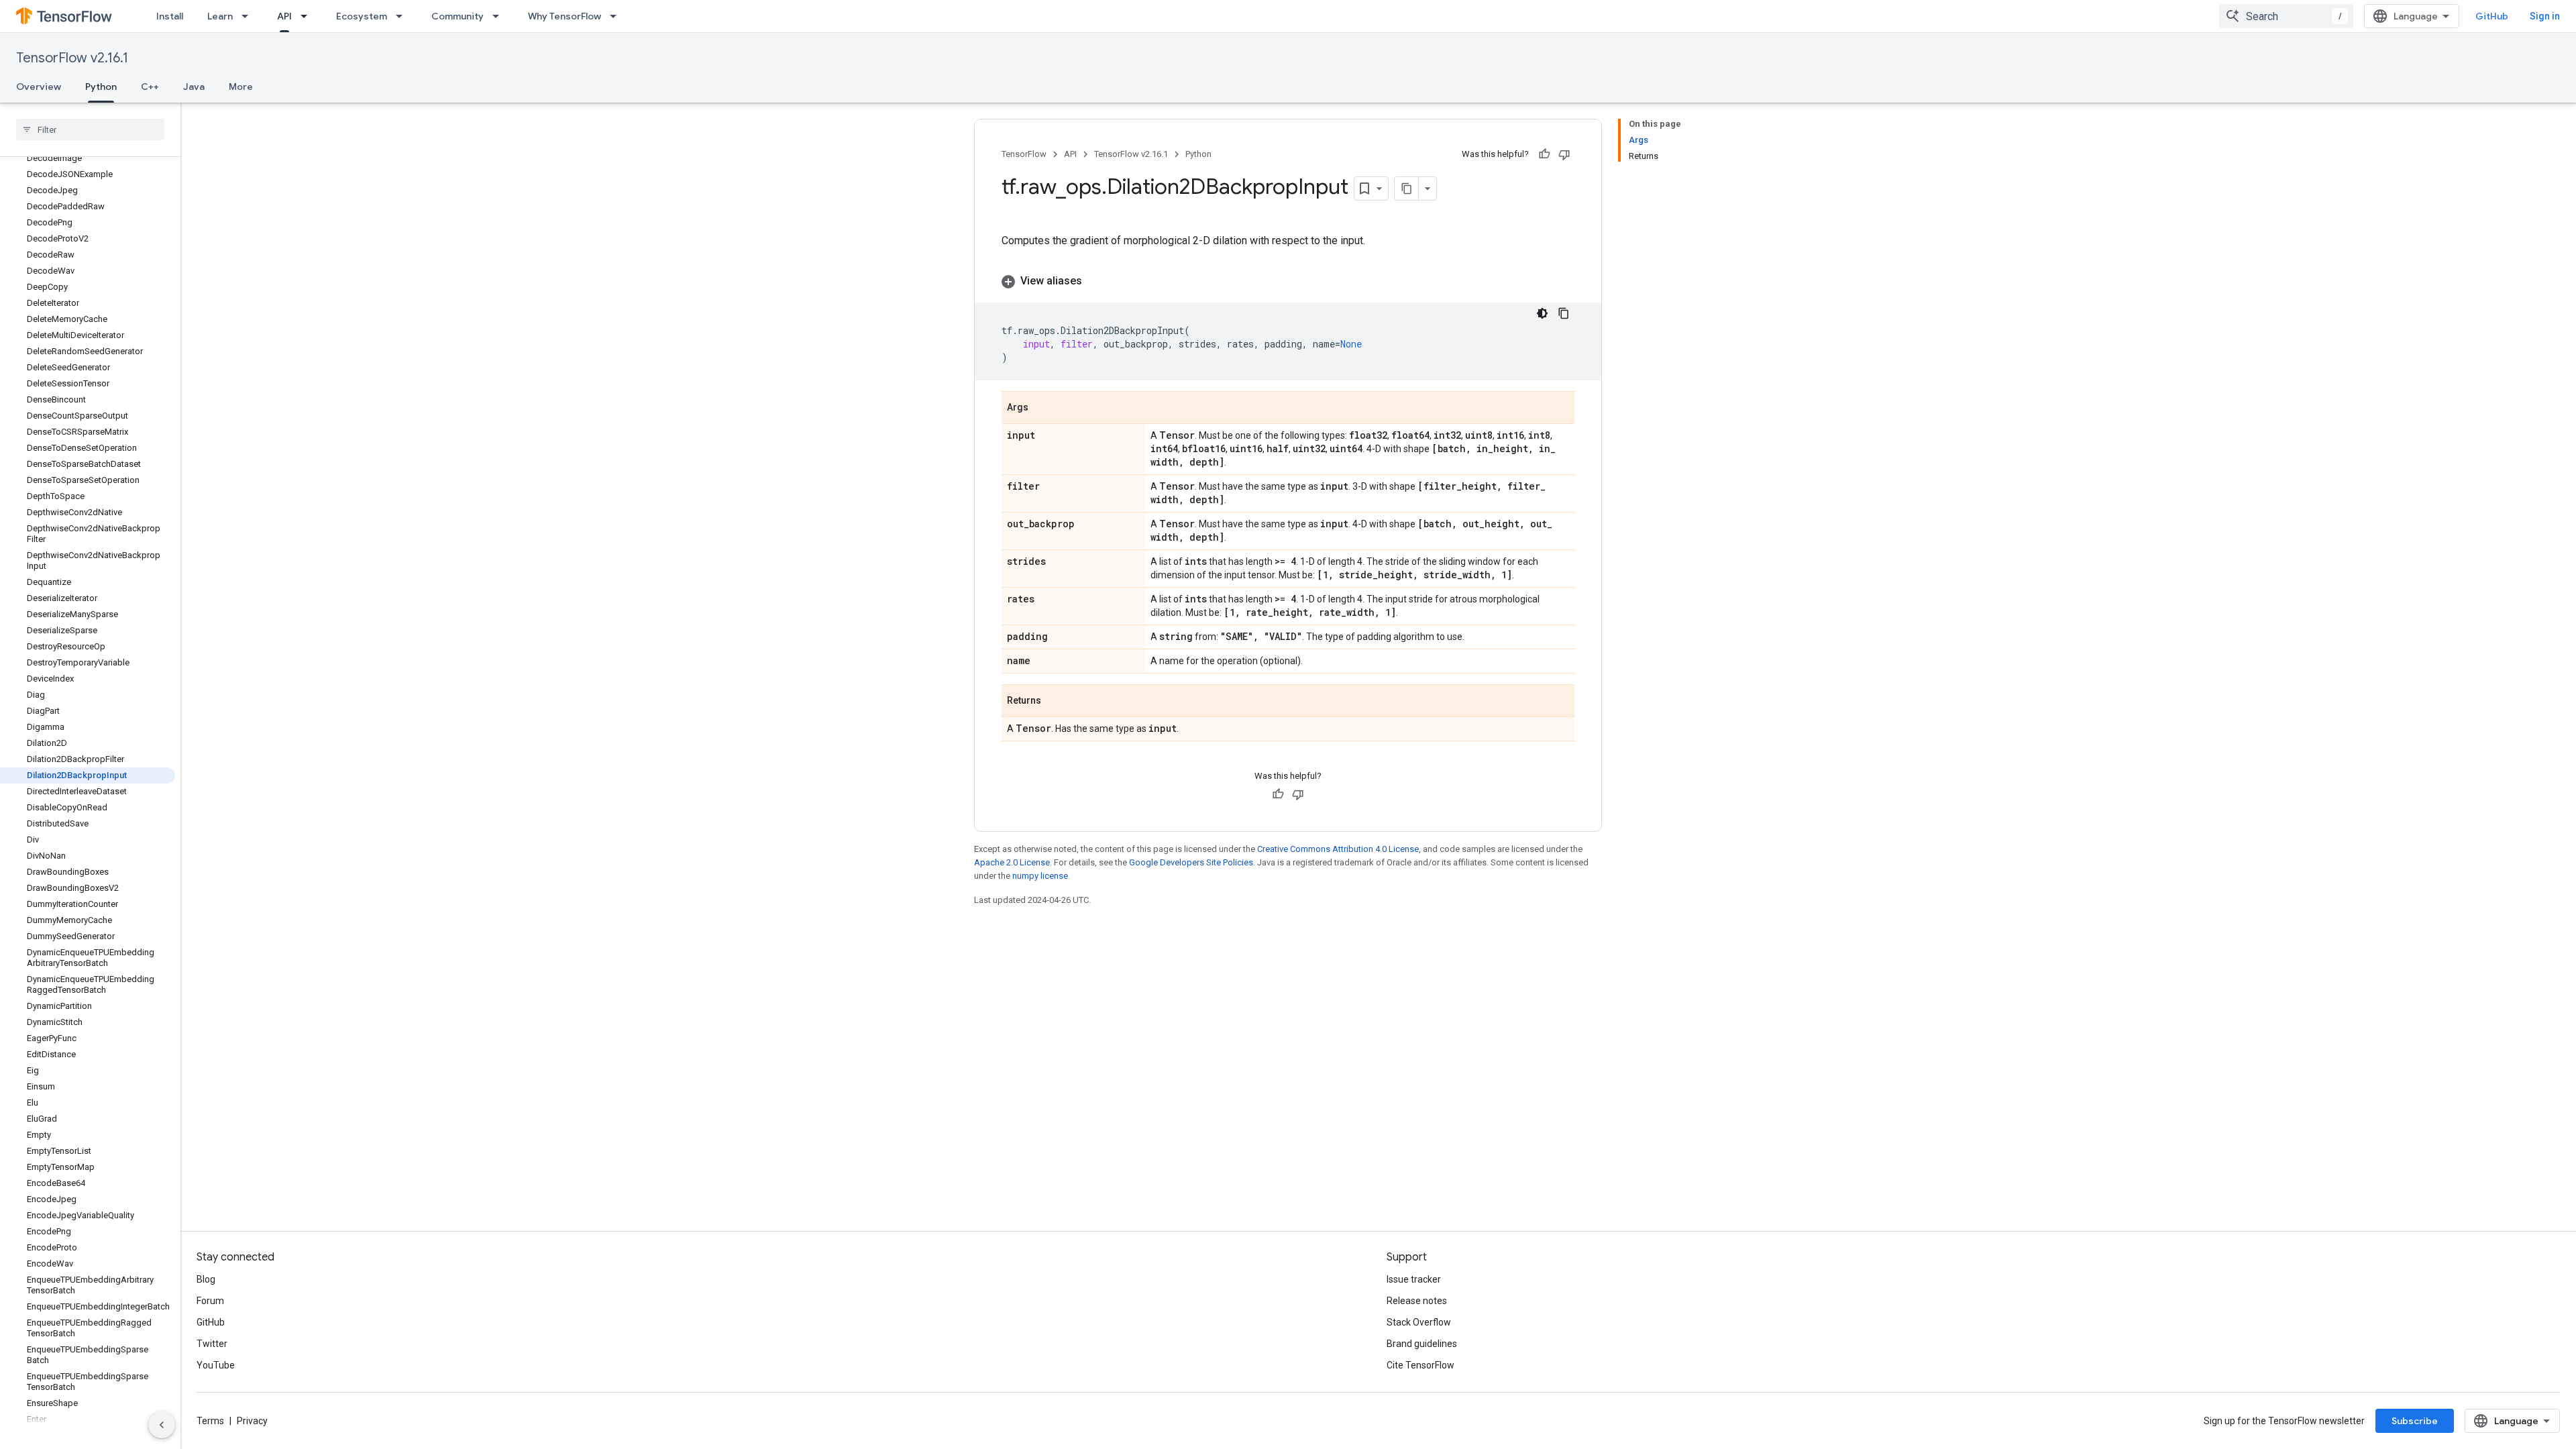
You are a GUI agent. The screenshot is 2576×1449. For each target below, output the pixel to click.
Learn (220, 16)
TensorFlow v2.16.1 (72, 58)
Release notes (1417, 1301)
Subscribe (2415, 1421)
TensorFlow (1024, 154)
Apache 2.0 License (1012, 862)
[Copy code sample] (1564, 313)
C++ (150, 87)
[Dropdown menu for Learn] (249, 16)
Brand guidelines (1422, 1344)
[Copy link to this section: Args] (1042, 409)
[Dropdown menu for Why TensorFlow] (617, 16)
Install (170, 16)
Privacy (252, 1421)
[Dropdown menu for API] (308, 16)
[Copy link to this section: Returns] (1055, 702)
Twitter (212, 1344)
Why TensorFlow (565, 16)
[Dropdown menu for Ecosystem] (403, 16)
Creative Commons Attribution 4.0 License (1338, 849)
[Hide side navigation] (162, 1425)
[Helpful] (1544, 154)
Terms (210, 1421)
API (284, 16)
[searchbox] (90, 129)
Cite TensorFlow (1420, 1365)
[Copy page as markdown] (1407, 189)
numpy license (1040, 876)
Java (194, 87)
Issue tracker (1414, 1279)
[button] (1288, 281)
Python (101, 87)
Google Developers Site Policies (1191, 862)
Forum (210, 1301)
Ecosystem (362, 16)
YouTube (216, 1365)
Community (458, 16)
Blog (206, 1279)
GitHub (2492, 16)
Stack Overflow (1419, 1322)
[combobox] (2286, 16)
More (241, 87)
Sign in (2545, 16)
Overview (39, 87)
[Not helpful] (1564, 154)
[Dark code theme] (1542, 313)
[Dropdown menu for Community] (500, 16)
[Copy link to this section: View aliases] (1095, 281)
